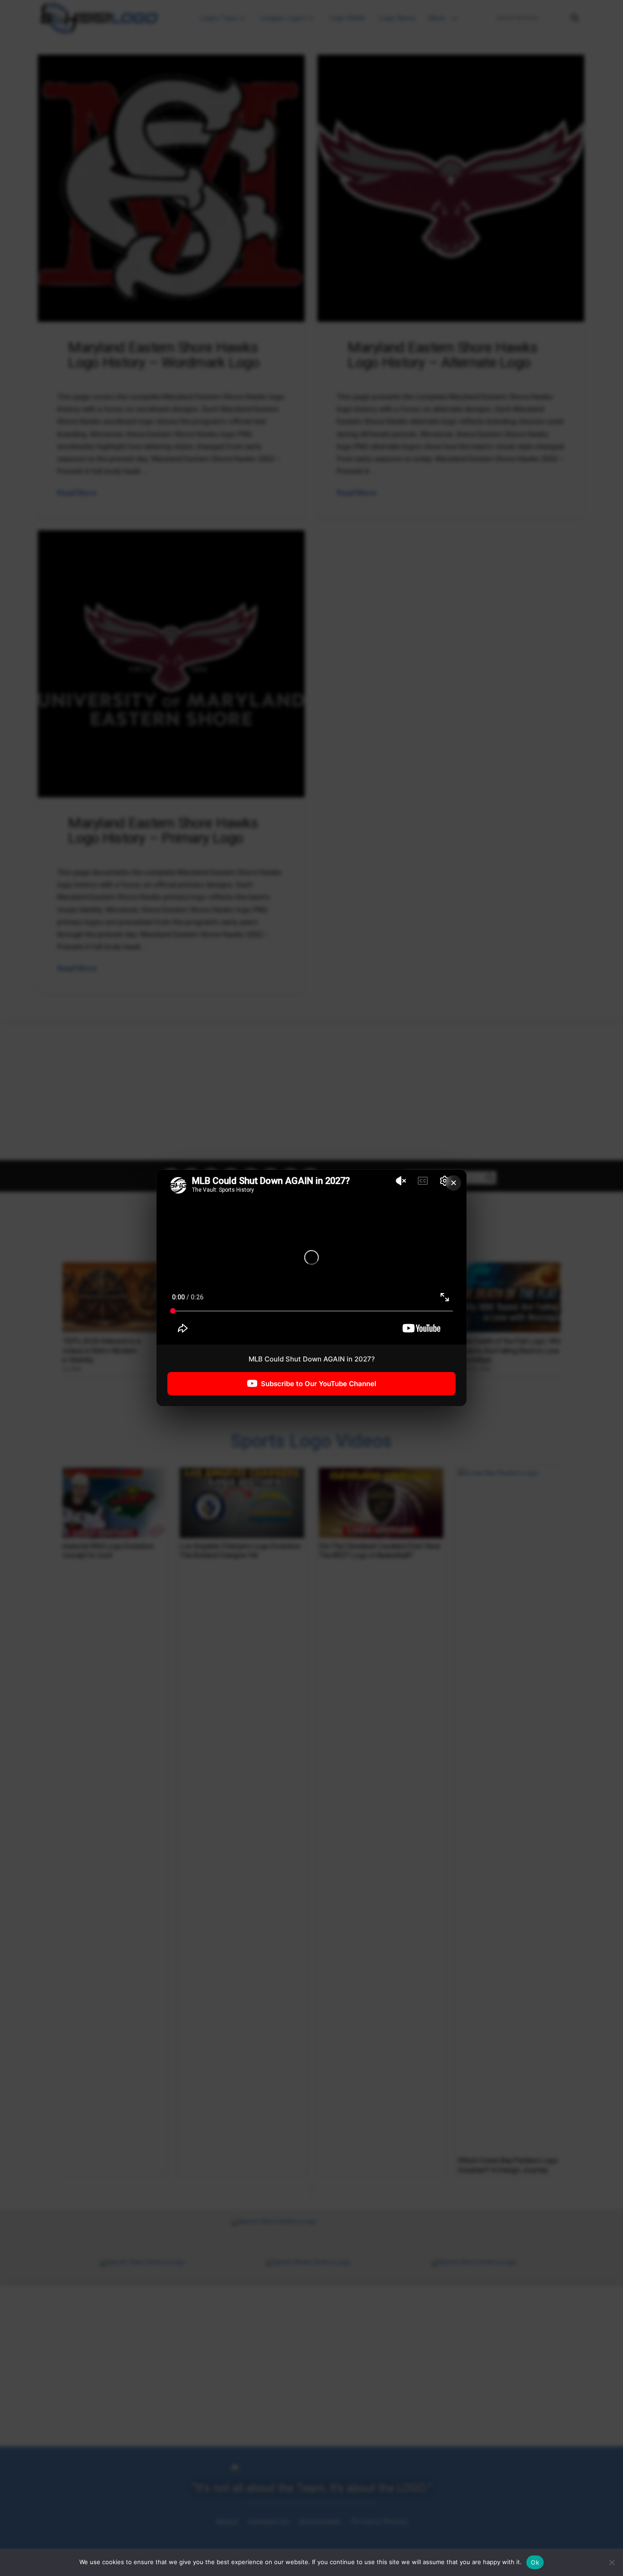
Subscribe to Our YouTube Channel (319, 1384)
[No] (612, 2562)
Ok (535, 2562)
